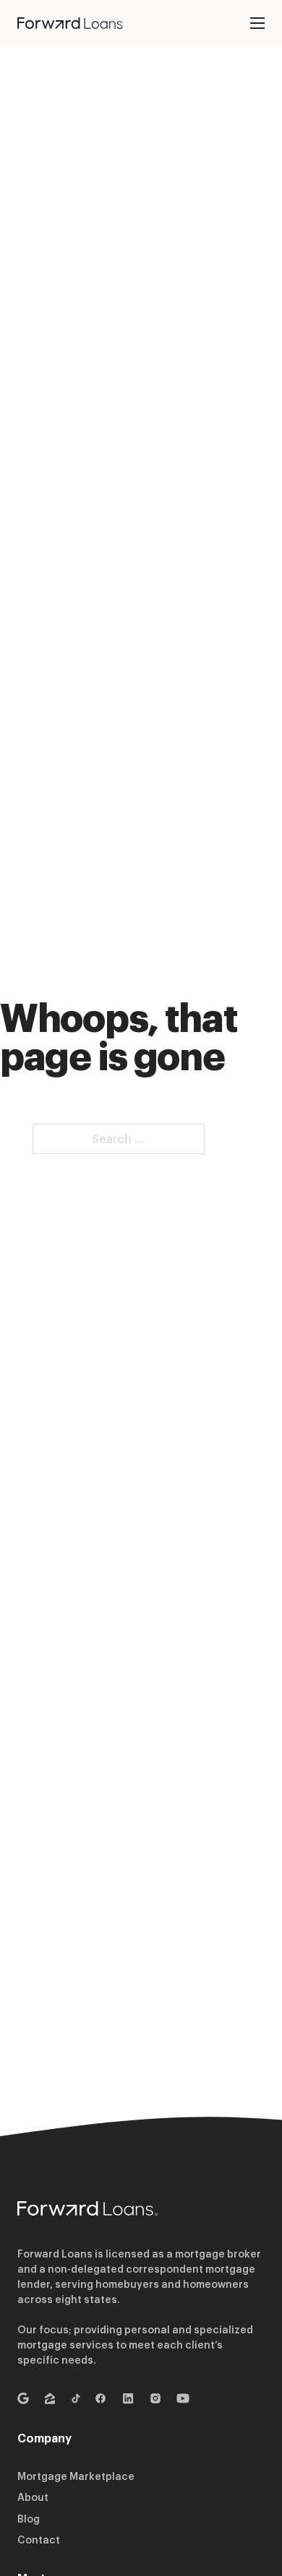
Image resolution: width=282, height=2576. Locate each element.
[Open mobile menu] (257, 23)
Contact (39, 2540)
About (33, 2497)
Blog (29, 2519)
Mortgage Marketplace (76, 2476)
